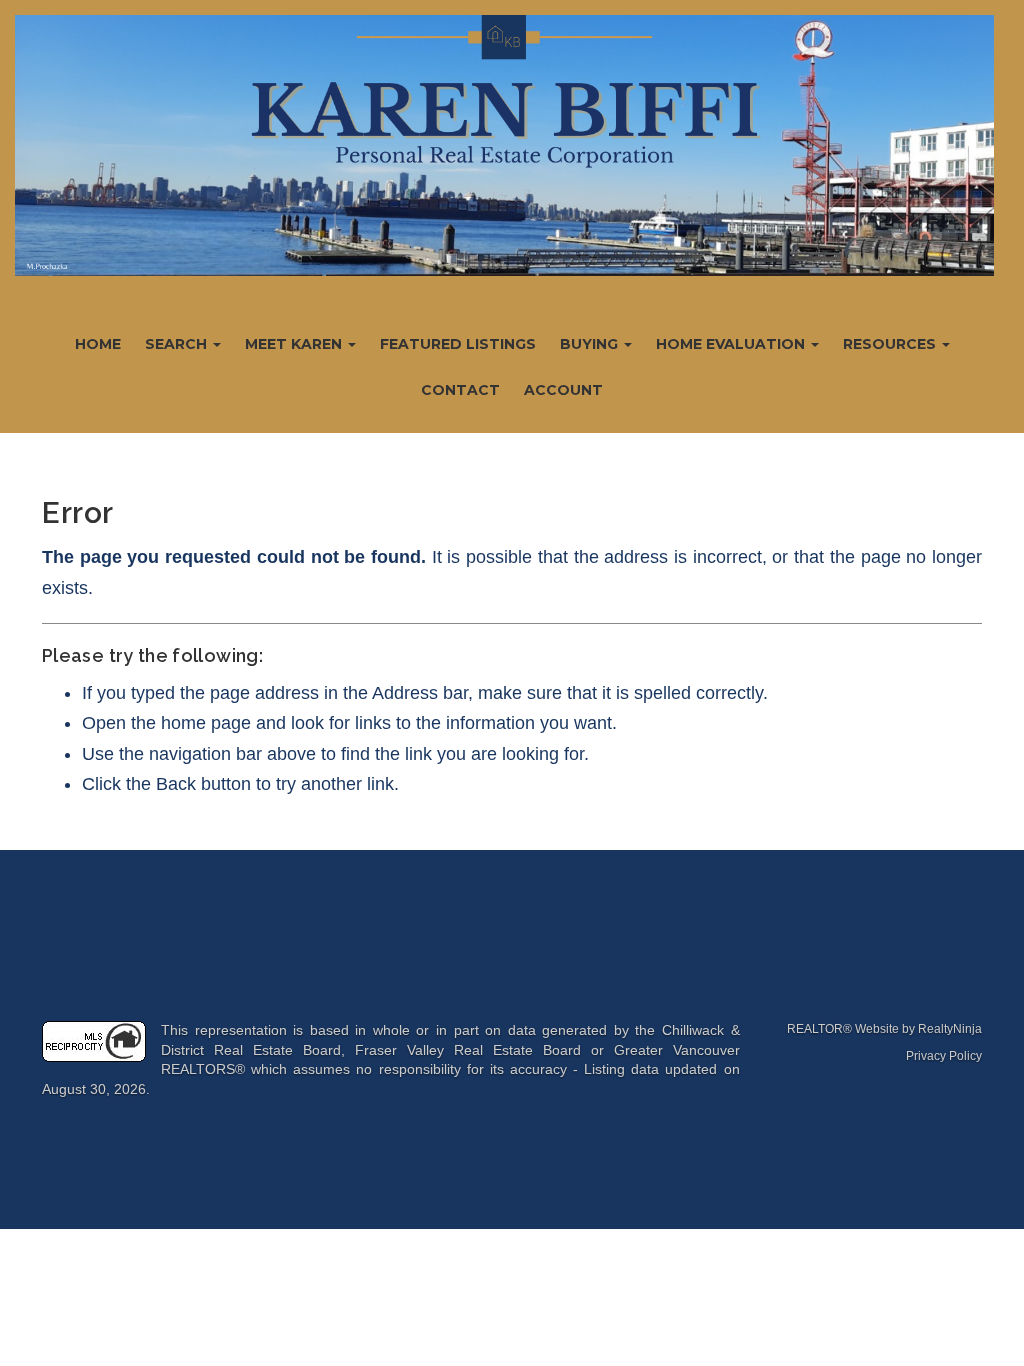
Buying (591, 344)
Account (563, 390)
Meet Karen (295, 344)
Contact (460, 390)
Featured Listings (458, 344)
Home (98, 344)
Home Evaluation (732, 344)
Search (178, 344)
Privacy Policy (944, 1056)
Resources (891, 344)
